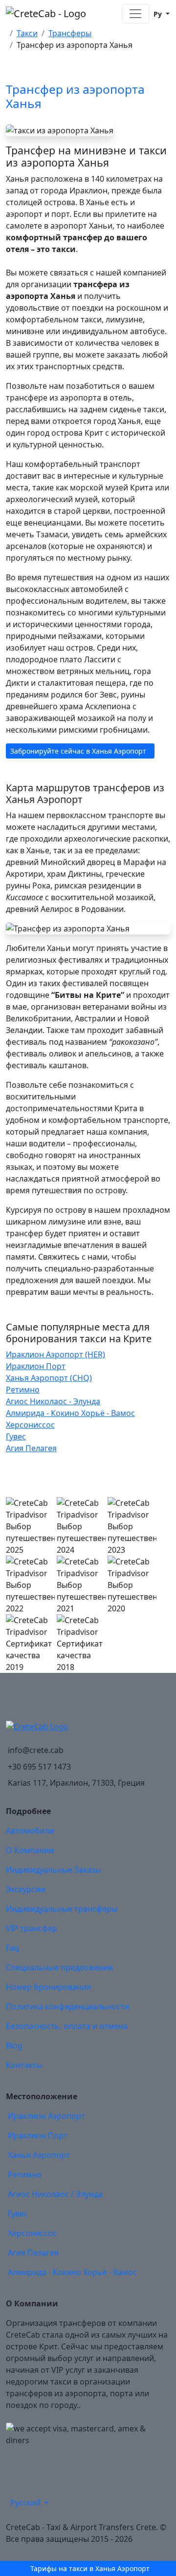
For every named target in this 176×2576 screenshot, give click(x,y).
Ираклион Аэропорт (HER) (55, 1354)
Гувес (16, 1436)
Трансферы (70, 33)
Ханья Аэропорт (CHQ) (49, 1378)
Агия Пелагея (31, 1448)
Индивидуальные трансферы (62, 1909)
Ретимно (23, 1390)
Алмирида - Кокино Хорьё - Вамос (70, 1413)
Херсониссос (30, 1425)
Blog (14, 2046)
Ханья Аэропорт (39, 2155)
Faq (12, 1948)
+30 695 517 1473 (39, 1767)
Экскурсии (25, 1889)
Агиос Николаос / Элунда (55, 2194)
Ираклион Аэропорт (46, 2116)
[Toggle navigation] (135, 14)
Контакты (24, 2065)
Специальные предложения (59, 1967)
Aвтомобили (30, 1831)
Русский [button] (26, 2503)
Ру (158, 14)
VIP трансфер (32, 1928)
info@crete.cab (36, 1750)
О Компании (30, 1850)
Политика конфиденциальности (67, 2006)
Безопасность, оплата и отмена (67, 2026)
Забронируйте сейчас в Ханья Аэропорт (78, 751)
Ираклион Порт (36, 1366)
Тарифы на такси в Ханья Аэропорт (90, 2568)
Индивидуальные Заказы (54, 1870)
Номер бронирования (48, 1987)
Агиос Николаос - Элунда (53, 1401)
